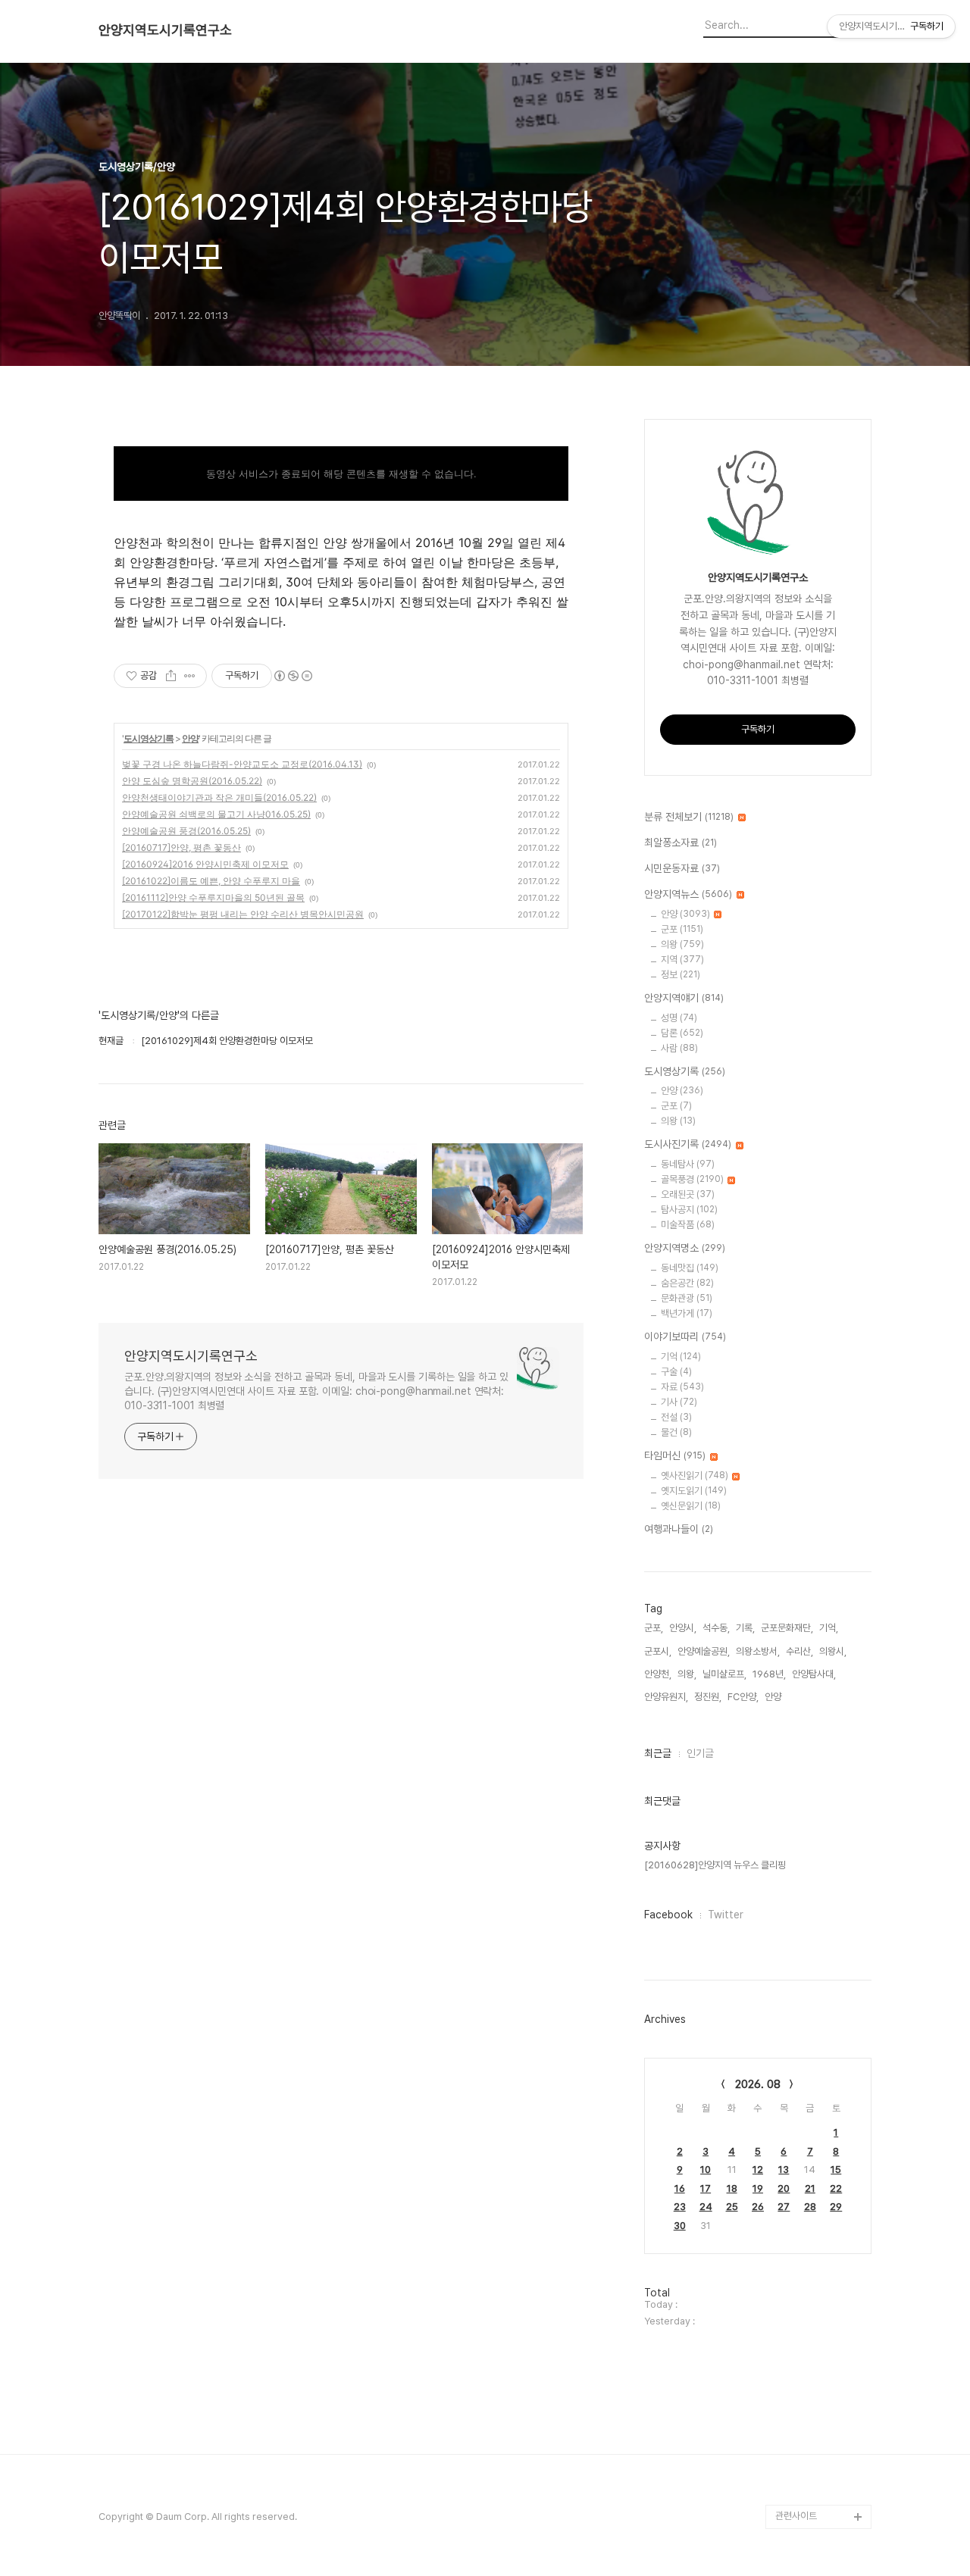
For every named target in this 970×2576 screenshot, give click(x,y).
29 (836, 2207)
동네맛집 (690, 1268)
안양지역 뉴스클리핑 (815, 2468)
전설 (676, 1417)
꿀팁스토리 (797, 2492)
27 (784, 2207)
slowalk (793, 2395)
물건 (676, 1432)
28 (810, 2207)
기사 (679, 1402)
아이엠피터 (797, 2371)
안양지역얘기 (684, 998)
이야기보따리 (685, 1336)
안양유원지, (666, 1697)
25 (732, 2207)
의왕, (687, 1674)
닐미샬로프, (724, 1674)
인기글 (700, 1753)
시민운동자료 (682, 868)
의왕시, (833, 1651)
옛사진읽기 (695, 1476)
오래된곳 (688, 1194)
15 (836, 2170)
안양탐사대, (814, 1674)
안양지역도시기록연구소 (165, 30)
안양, (774, 1697)
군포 (682, 929)
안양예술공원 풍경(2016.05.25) (186, 831)
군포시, (658, 1651)
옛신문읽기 (691, 1506)
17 (706, 2188)
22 (836, 2188)
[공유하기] (171, 676)
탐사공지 (689, 1210)
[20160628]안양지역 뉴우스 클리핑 (715, 1865)
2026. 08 (758, 2084)
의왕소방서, (758, 1651)
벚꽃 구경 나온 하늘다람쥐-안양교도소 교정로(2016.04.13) (242, 764)
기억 (681, 1357)
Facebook (668, 1915)
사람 (679, 1048)
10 (706, 2170)
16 (680, 2188)
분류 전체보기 (689, 817)
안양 (190, 738)
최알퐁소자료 (681, 843)
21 (810, 2188)
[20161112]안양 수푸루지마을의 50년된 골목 (213, 897)
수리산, (799, 1651)
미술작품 (688, 1225)
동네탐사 (688, 1164)
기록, (745, 1628)
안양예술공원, (704, 1651)
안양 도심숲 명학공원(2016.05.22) (192, 781)
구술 (676, 1372)
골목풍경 (692, 1179)
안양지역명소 (685, 1248)
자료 (682, 1387)
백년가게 (687, 1313)
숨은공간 (687, 1283)
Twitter (726, 1915)
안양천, (658, 1674)
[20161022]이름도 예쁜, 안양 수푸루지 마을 (211, 881)
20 (784, 2188)
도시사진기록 (688, 1144)
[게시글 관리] (190, 676)
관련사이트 (796, 2516)
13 (784, 2170)
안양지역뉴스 (688, 894)
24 (706, 2207)
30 (680, 2226)
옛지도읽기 (694, 1491)
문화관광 (687, 1298)
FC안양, (743, 1697)
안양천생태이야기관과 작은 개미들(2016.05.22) (219, 797)
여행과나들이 (679, 1529)
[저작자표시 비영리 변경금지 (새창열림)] (293, 676)
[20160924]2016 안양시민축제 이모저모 (205, 864)
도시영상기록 (149, 738)
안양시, (683, 1628)
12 (758, 2170)
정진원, (708, 1697)
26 (758, 2207)
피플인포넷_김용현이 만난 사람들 (821, 2432)
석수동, (716, 1628)
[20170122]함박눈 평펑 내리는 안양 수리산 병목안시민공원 (243, 914)
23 (680, 2207)
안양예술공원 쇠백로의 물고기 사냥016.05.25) (216, 814)
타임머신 (675, 1455)
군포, (654, 1628)
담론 (682, 1033)
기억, (829, 1628)
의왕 (682, 944)
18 (732, 2188)
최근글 (658, 1753)
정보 (681, 975)
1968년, (769, 1674)
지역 (682, 960)
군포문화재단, (787, 1628)
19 (758, 2188)
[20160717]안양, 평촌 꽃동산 (181, 847)
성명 (679, 1018)
